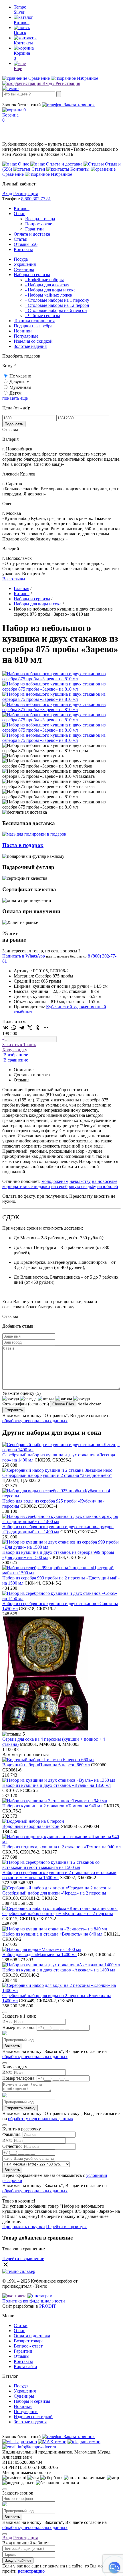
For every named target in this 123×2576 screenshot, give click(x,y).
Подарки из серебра (33, 326)
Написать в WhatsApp (24, 956)
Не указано (20, 376)
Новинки (23, 331)
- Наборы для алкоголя (47, 285)
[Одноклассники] (38, 1028)
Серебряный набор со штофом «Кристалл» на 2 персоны (58, 1913)
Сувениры (24, 269)
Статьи (21, 239)
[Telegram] (22, 1028)
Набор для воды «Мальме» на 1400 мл (39, 1955)
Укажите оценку (21, 1393)
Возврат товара (40, 219)
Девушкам (19, 382)
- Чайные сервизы (43, 316)
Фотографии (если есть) (26, 1404)
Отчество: (12, 2146)
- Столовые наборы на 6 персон (56, 310)
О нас (19, 214)
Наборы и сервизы (32, 274)
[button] (114, 2567)
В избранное (15, 1055)
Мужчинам (20, 387)
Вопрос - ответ (40, 224)
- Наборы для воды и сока (50, 290)
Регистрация (25, 194)
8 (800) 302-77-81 (19, 100)
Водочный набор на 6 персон (31, 1826)
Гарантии (34, 229)
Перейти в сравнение (23, 2258)
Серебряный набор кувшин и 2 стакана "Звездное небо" (57, 1475)
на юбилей (108, 1186)
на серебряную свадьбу (74, 1186)
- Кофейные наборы (44, 280)
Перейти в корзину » (66, 2227)
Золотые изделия (30, 346)
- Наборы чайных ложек (49, 295)
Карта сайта (25, 2366)
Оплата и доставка (32, 234)
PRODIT (48, 2306)
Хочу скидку (15, 1050)
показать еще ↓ (17, 398)
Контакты (23, 249)
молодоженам (55, 1181)
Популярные (26, 336)
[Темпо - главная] (10, 88)
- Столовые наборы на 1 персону (57, 300)
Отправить (14, 1410)
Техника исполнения (34, 321)
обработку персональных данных (35, 1421)
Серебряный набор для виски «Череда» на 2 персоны (54, 1893)
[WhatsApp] (14, 1028)
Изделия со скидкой (33, 341)
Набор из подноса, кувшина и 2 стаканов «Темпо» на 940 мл (61, 1847)
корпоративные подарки (26, 1186)
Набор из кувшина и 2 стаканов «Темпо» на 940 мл (52, 1806)
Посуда (21, 259)
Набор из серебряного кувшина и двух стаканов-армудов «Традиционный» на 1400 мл (58, 1529)
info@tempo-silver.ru (36, 2447)
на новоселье (105, 1181)
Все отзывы (14, 579)
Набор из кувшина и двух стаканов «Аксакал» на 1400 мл (59, 1970)
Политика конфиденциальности (34, 2301)
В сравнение (15, 1060)
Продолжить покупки (24, 2227)
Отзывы (26, 244)
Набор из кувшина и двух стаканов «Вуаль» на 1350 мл (56, 1785)
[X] (30, 1028)
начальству (80, 1181)
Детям (15, 393)
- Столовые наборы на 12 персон (57, 305)
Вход (7, 194)
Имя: (7, 2021)
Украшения (25, 264)
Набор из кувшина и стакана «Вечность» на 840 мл (52, 1934)
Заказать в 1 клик (19, 1045)
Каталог (22, 208)
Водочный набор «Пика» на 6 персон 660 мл (46, 1765)
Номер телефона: (19, 2027)
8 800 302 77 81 (36, 199)
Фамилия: (12, 2134)
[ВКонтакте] (6, 1028)
